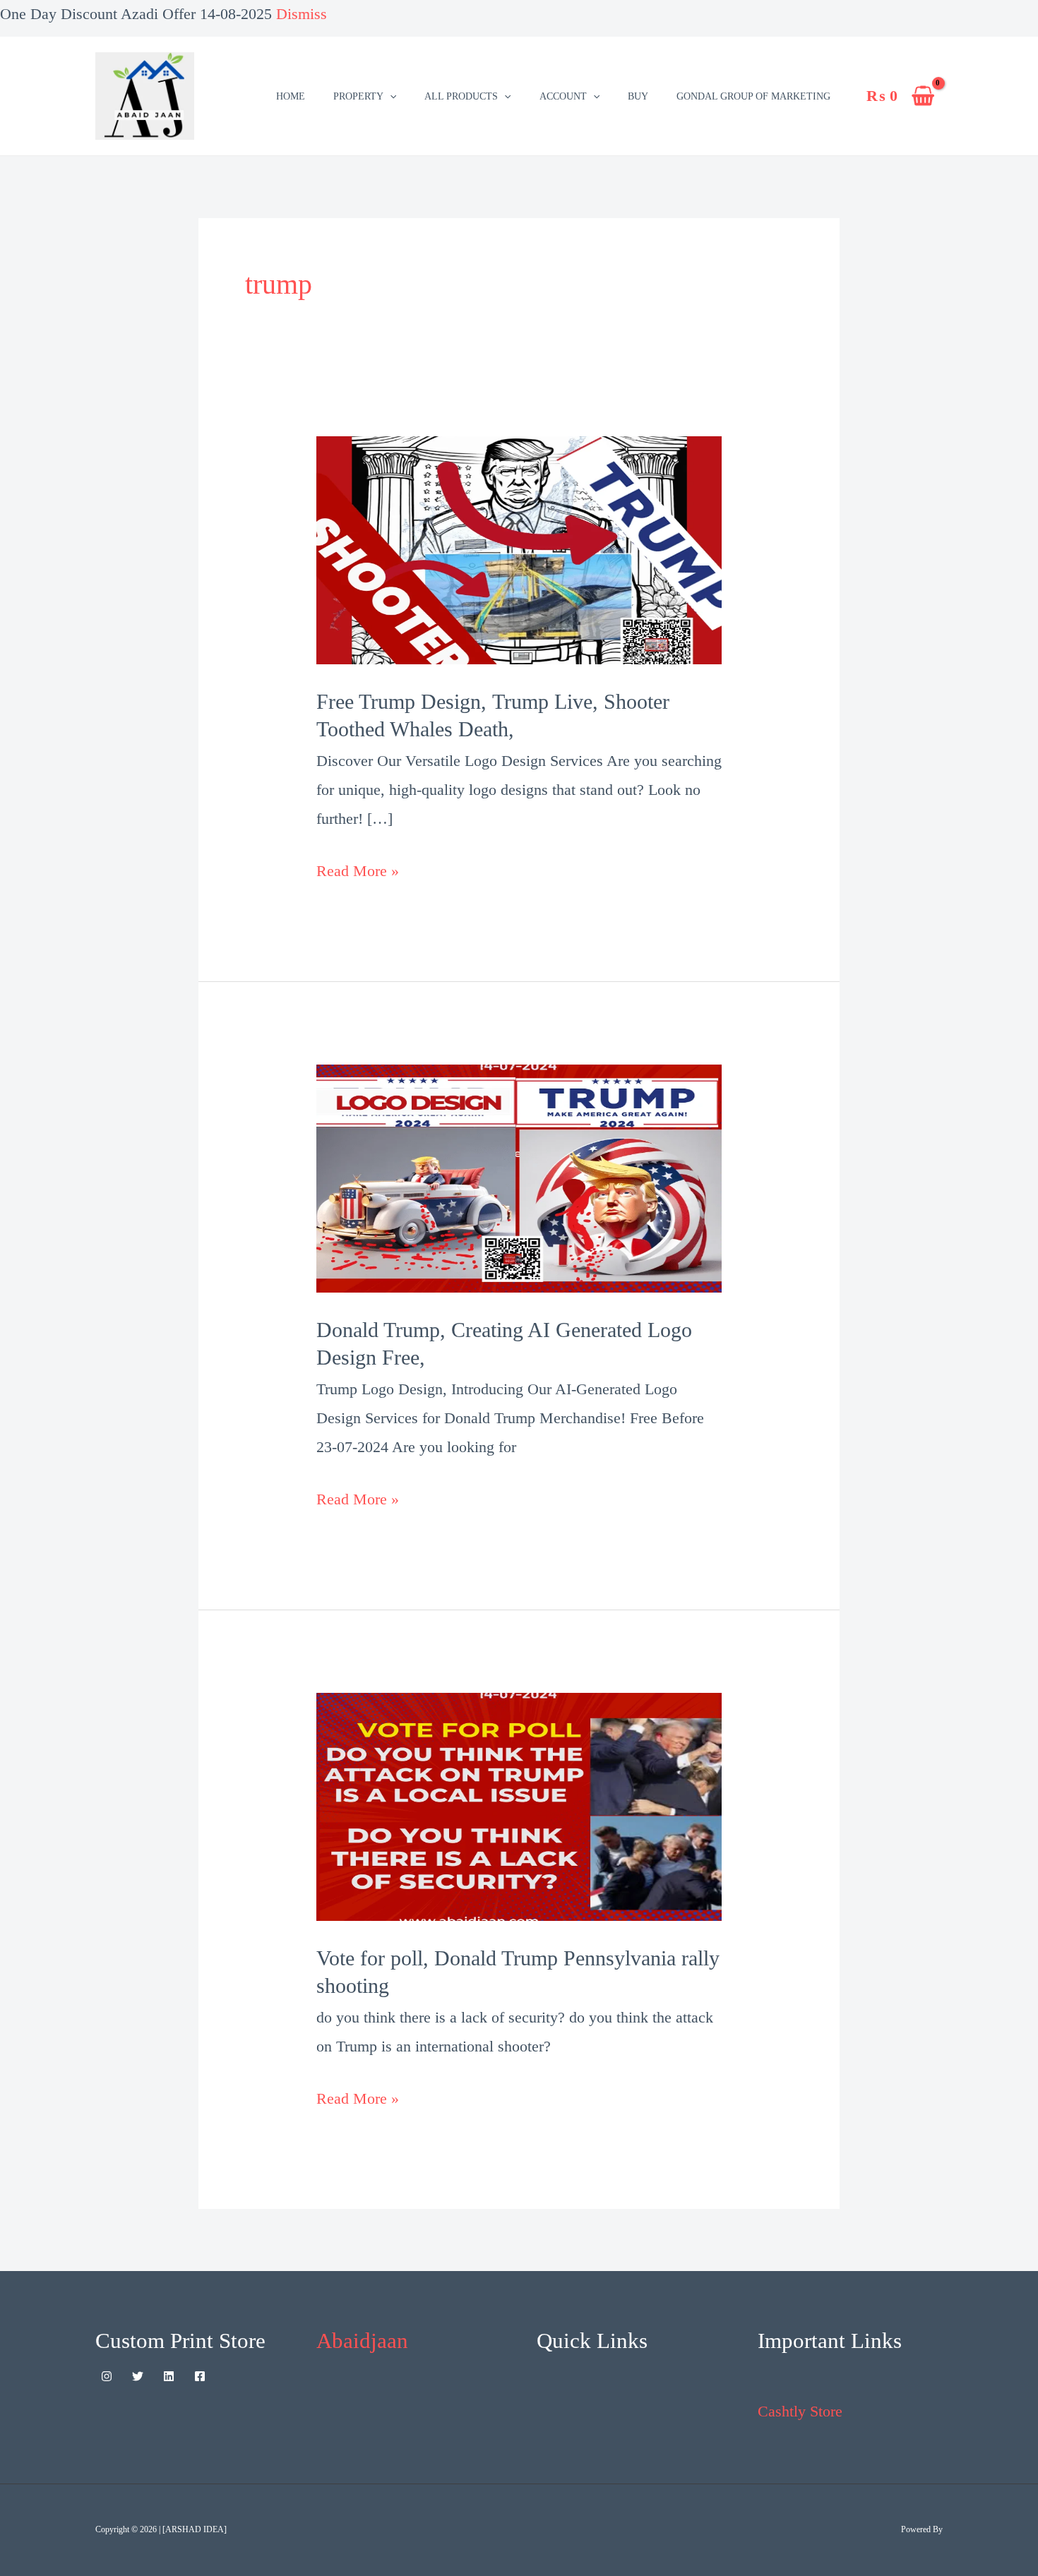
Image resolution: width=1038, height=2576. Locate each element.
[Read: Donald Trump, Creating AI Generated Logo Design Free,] (519, 1177)
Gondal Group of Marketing (753, 96)
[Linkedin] (169, 2376)
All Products (461, 96)
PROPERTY (358, 96)
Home (291, 96)
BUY (638, 96)
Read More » (358, 868)
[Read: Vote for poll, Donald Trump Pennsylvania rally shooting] (519, 1805)
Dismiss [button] (302, 14)
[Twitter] (138, 2376)
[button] (390, 96)
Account (563, 96)
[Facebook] (200, 2376)
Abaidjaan (362, 2341)
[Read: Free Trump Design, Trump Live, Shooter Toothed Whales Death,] (519, 549)
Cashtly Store (800, 2411)
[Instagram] (107, 2376)
